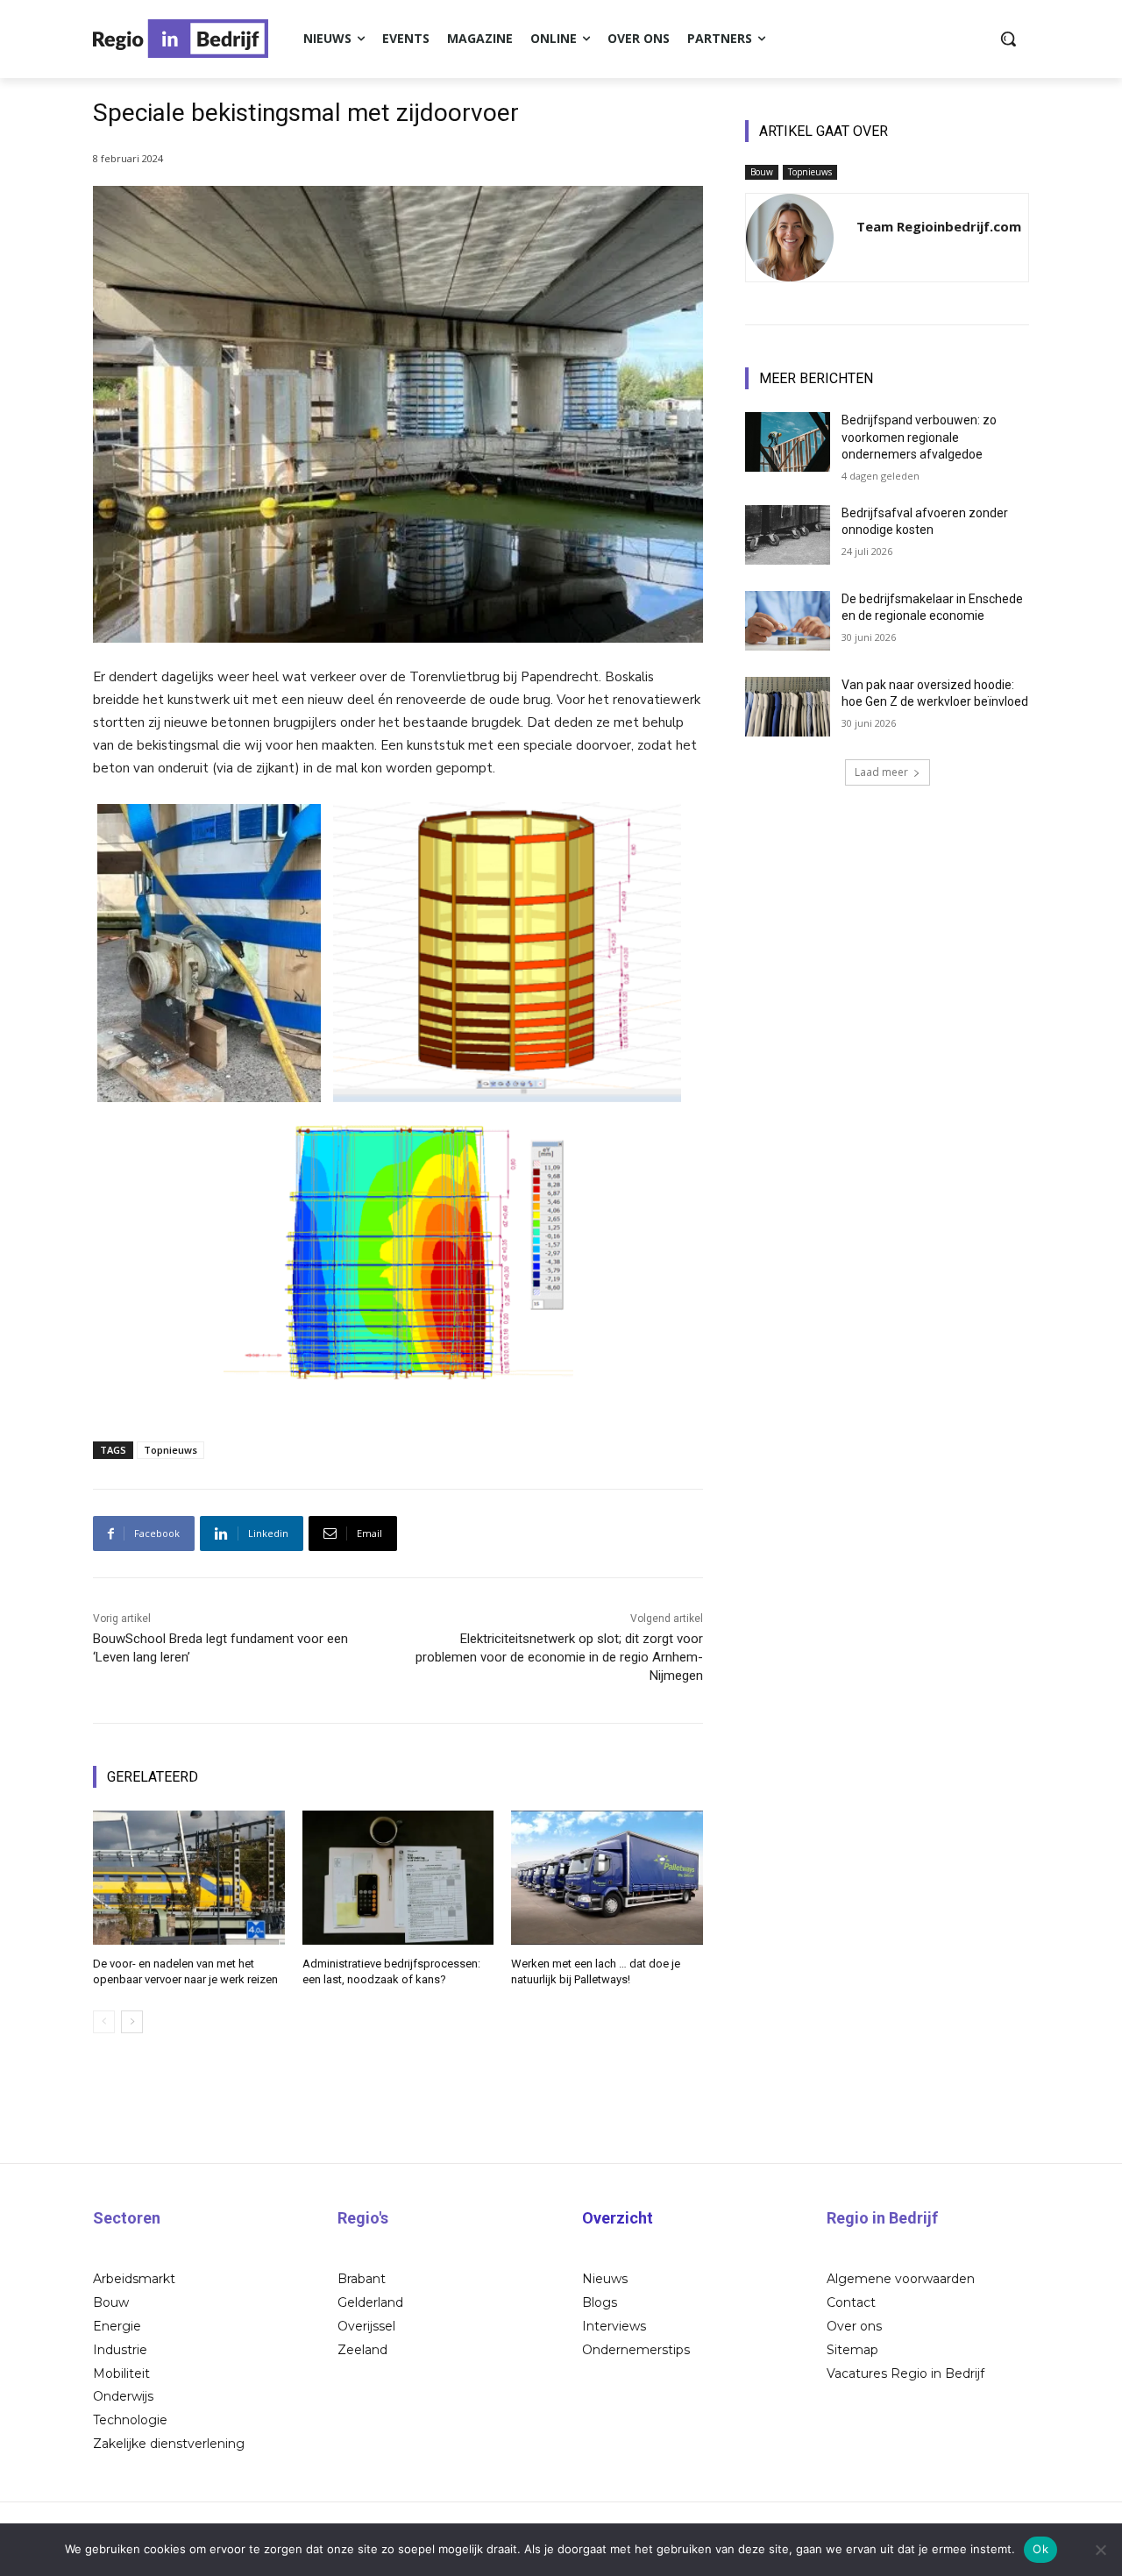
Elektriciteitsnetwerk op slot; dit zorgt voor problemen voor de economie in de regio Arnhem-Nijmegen (559, 1657)
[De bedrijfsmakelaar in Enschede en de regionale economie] (788, 621)
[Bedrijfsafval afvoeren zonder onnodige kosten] (788, 535)
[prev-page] (104, 2022)
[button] (1008, 39)
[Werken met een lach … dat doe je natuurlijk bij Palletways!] (607, 1878)
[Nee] (1100, 2550)
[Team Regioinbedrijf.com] (790, 238)
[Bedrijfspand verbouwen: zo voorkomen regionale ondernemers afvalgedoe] (788, 442)
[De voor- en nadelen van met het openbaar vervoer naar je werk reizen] (189, 1878)
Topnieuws (170, 1450)
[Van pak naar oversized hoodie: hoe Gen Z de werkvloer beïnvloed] (788, 707)
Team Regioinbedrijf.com (939, 226)
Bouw (762, 172)
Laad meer (881, 772)
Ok (1040, 2549)
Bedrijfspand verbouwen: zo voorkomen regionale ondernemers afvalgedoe (919, 437)
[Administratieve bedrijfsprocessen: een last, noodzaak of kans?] (398, 1878)
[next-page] (132, 2022)
